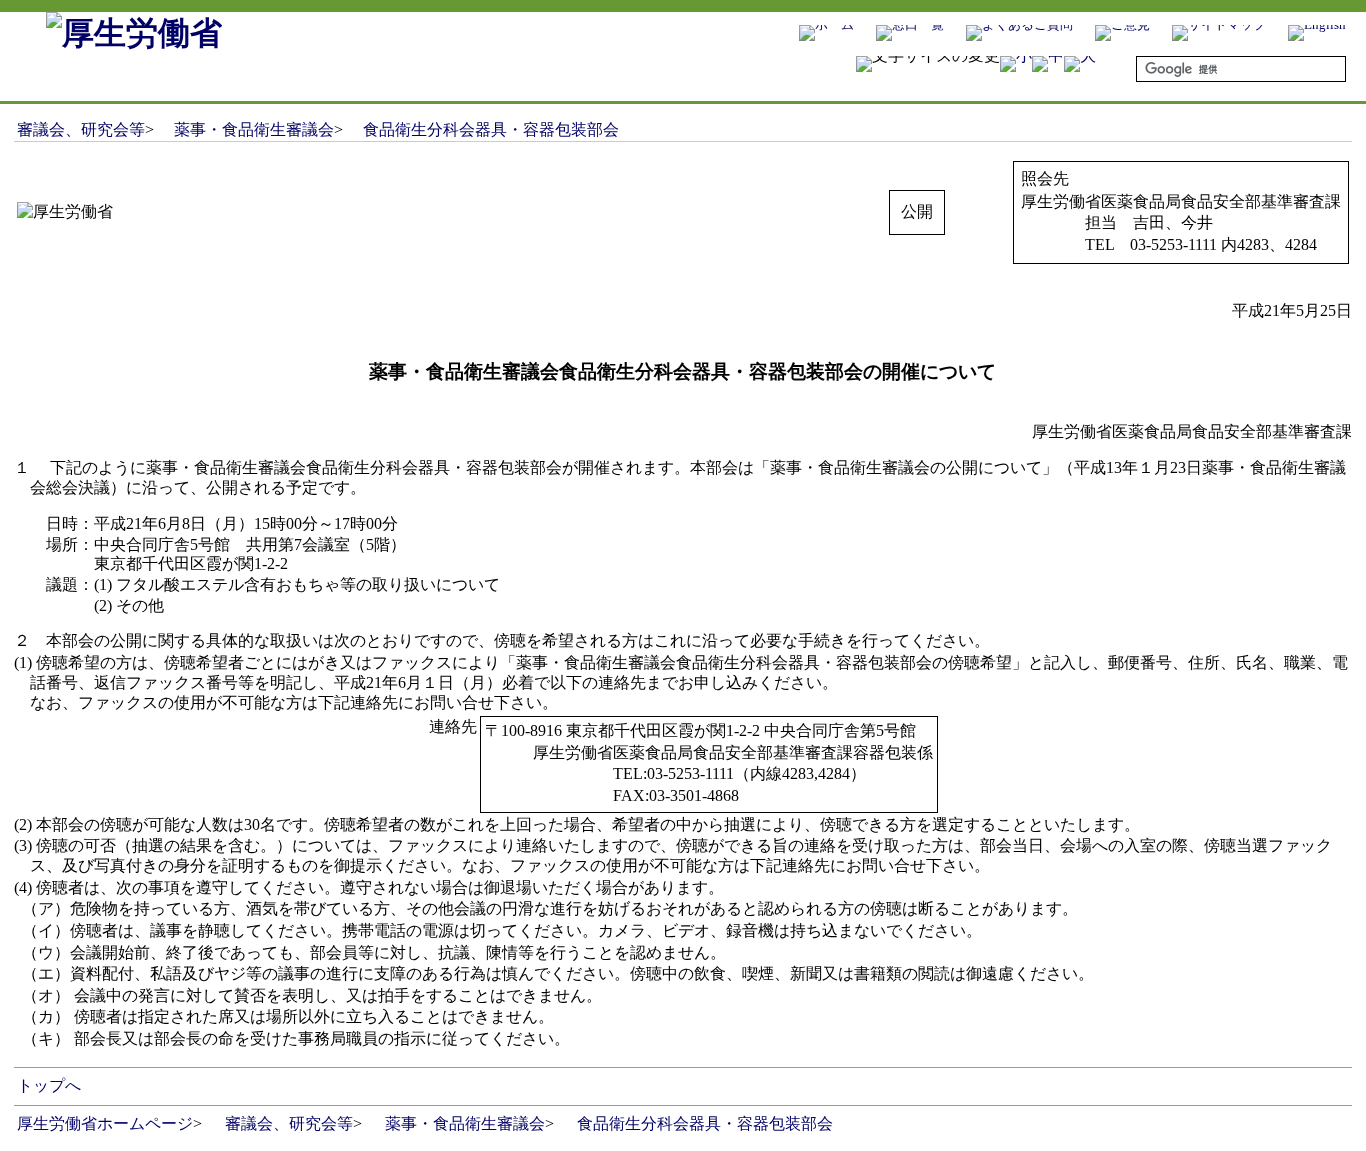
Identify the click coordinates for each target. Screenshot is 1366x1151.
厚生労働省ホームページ (105, 1123)
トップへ (49, 1085)
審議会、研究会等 (81, 129)
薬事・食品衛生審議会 (254, 129)
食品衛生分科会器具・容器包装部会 (491, 129)
